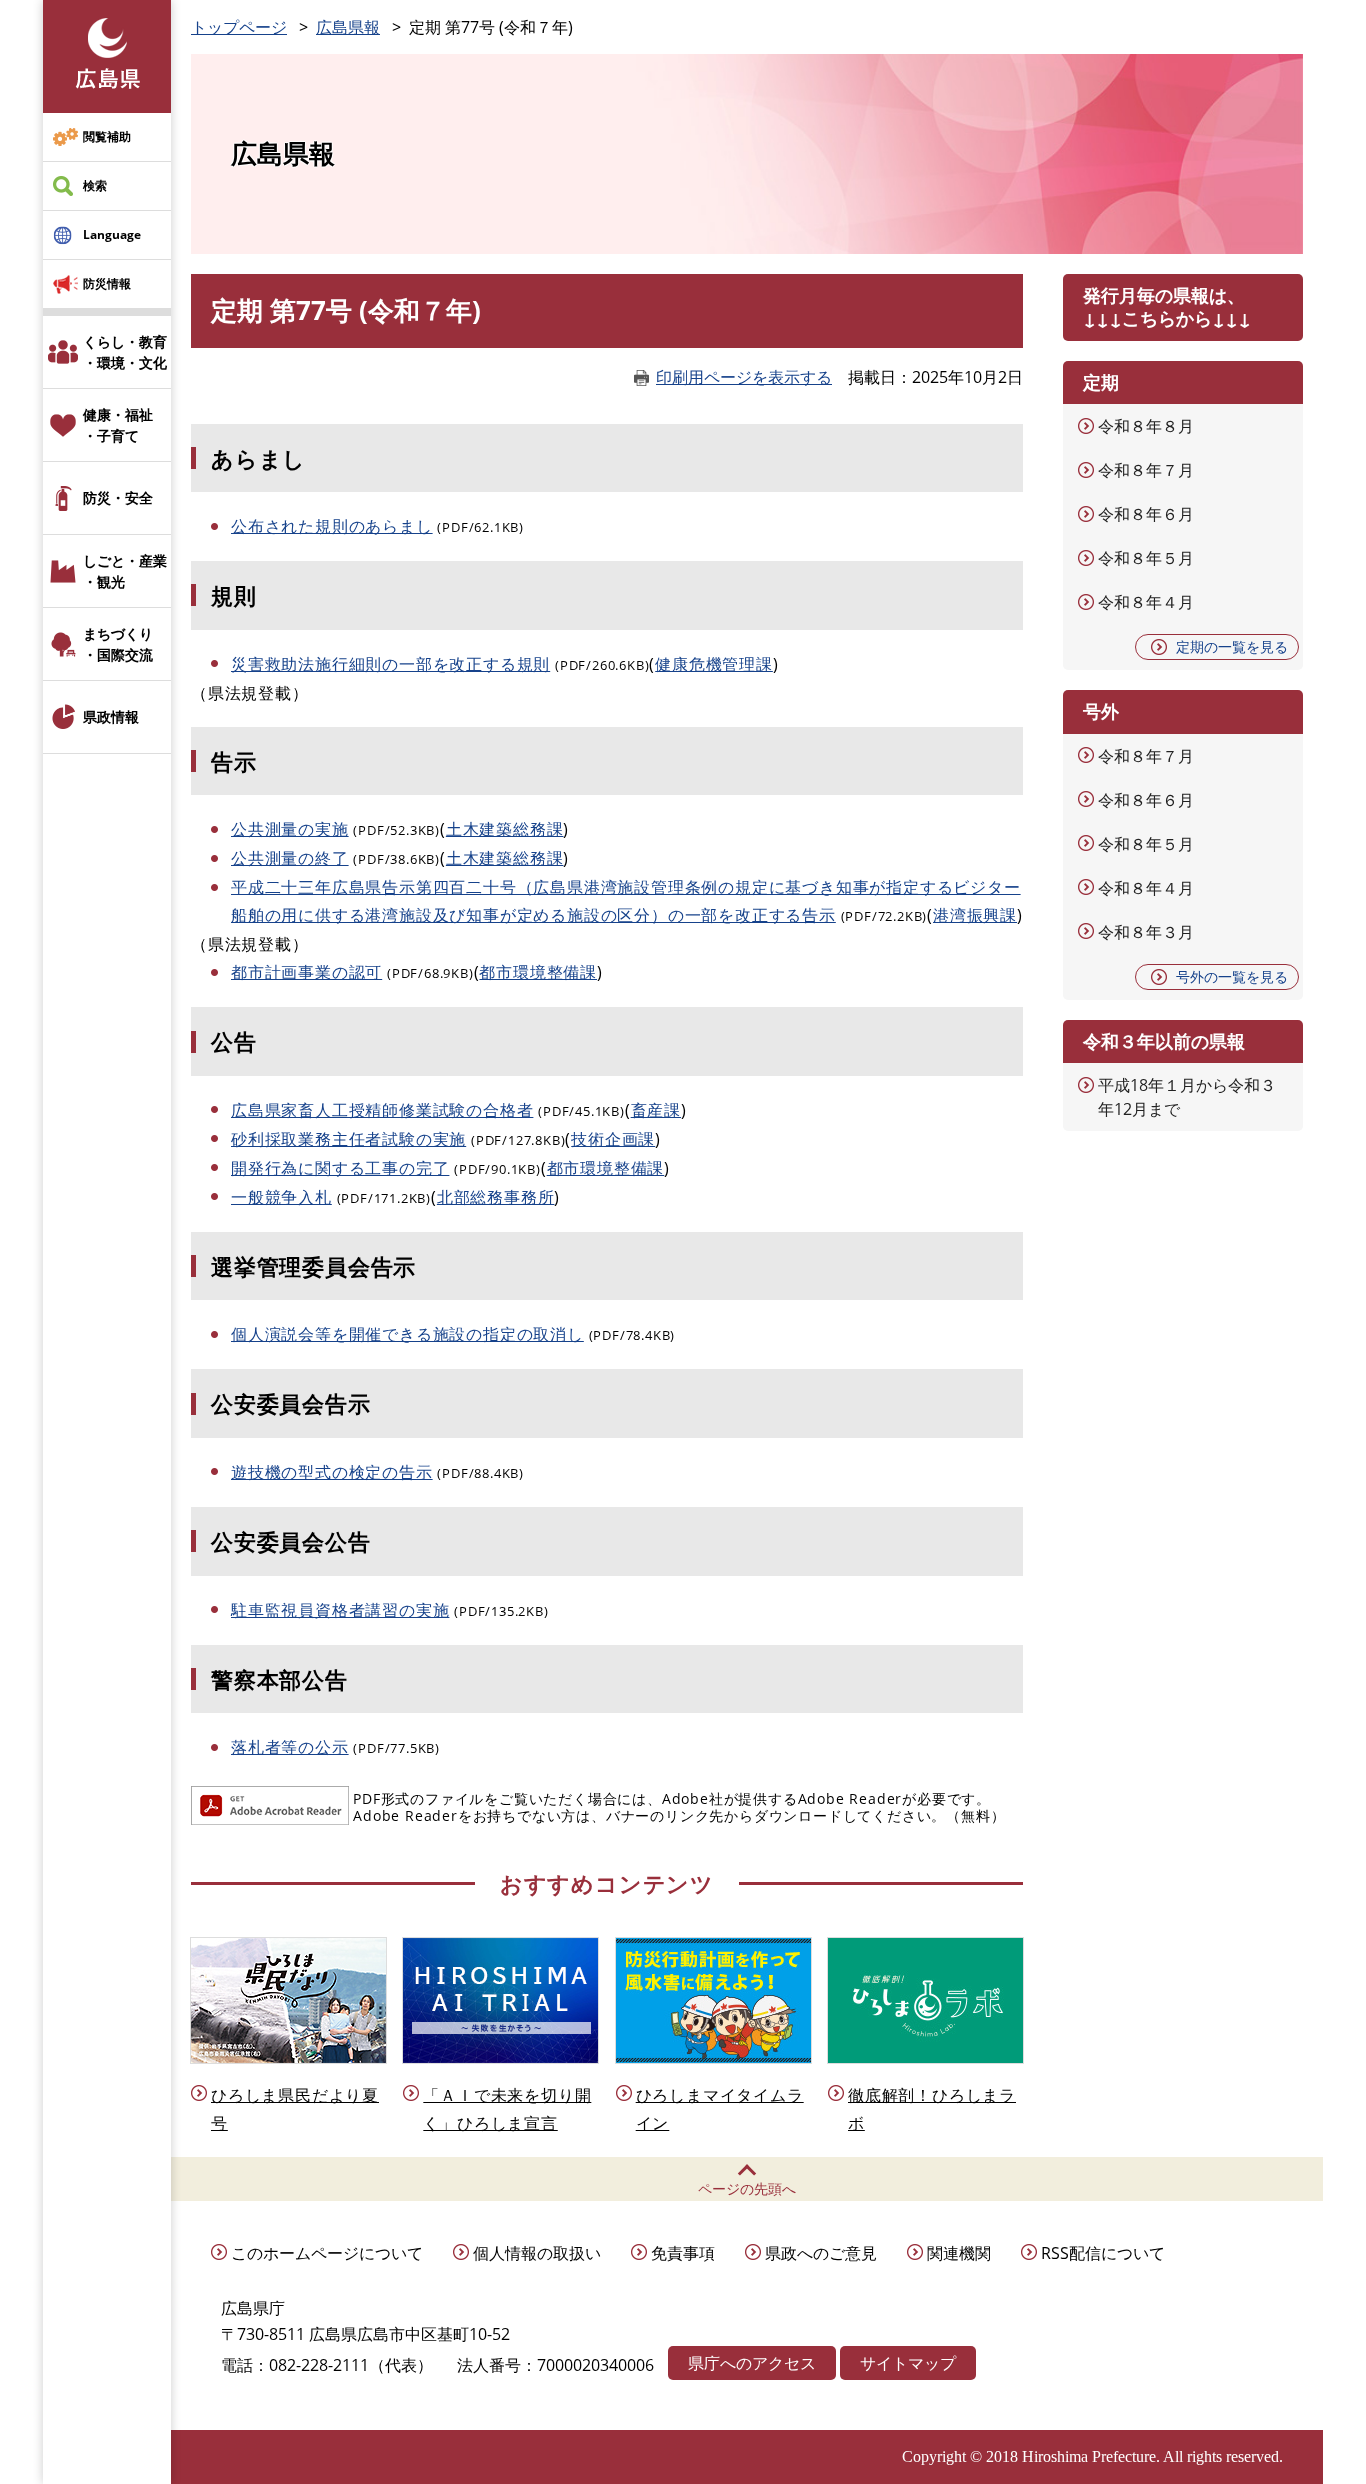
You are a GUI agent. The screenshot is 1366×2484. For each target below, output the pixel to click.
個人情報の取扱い (537, 2253)
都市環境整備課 (538, 972)
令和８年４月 (1146, 602)
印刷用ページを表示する (744, 377)
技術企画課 (613, 1139)
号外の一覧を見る (1232, 976)
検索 (95, 185)
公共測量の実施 (290, 829)
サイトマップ (908, 2363)
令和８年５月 (1146, 558)
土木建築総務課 (505, 829)
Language (112, 234)
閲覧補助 (107, 136)
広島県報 (348, 27)
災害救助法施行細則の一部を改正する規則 (390, 664)
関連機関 (959, 2253)
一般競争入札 (281, 1197)
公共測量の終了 (290, 858)
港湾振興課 (975, 915)
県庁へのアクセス (752, 2363)
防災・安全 (118, 497)
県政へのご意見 (821, 2253)
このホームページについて (327, 2253)
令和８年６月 (1146, 514)
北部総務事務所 (496, 1197)
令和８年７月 (1146, 470)
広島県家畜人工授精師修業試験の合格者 (382, 1110)
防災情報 (107, 283)
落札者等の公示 (290, 1747)
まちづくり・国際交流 (118, 644)
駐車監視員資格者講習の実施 (340, 1610)
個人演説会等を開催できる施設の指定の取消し (407, 1334)
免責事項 (683, 2253)
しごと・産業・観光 (125, 571)
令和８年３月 (1146, 932)
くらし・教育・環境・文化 (125, 352)
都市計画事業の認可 (306, 972)
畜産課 (656, 1110)
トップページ (239, 27)
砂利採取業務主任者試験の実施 (348, 1139)
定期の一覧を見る (1232, 646)
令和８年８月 (1146, 426)
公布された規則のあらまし (332, 526)
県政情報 (111, 716)
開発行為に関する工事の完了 (340, 1168)
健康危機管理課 (714, 664)
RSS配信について (1103, 2253)
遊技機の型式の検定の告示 (332, 1472)
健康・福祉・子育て (118, 425)
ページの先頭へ (747, 2188)
